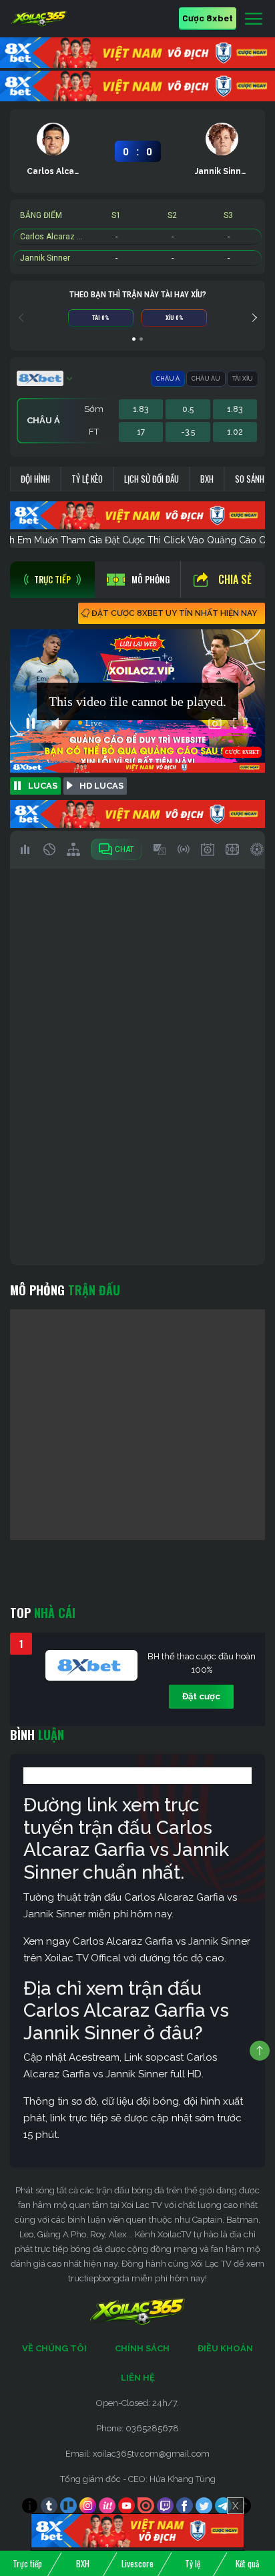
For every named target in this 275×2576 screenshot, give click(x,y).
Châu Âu (206, 379)
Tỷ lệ (193, 2563)
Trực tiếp (27, 2563)
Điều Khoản (225, 2348)
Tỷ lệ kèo (87, 479)
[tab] (52, 580)
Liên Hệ (138, 2378)
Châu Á (168, 379)
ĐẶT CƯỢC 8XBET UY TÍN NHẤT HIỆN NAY (174, 613)
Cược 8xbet (208, 18)
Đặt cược (201, 1696)
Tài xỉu (243, 379)
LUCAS (43, 786)
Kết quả (247, 2563)
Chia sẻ (235, 579)
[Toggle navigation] (254, 19)
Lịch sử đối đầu (152, 479)
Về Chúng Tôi (54, 2348)
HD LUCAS (101, 786)
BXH (207, 479)
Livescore (137, 2563)
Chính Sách (142, 2348)
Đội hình (35, 479)
